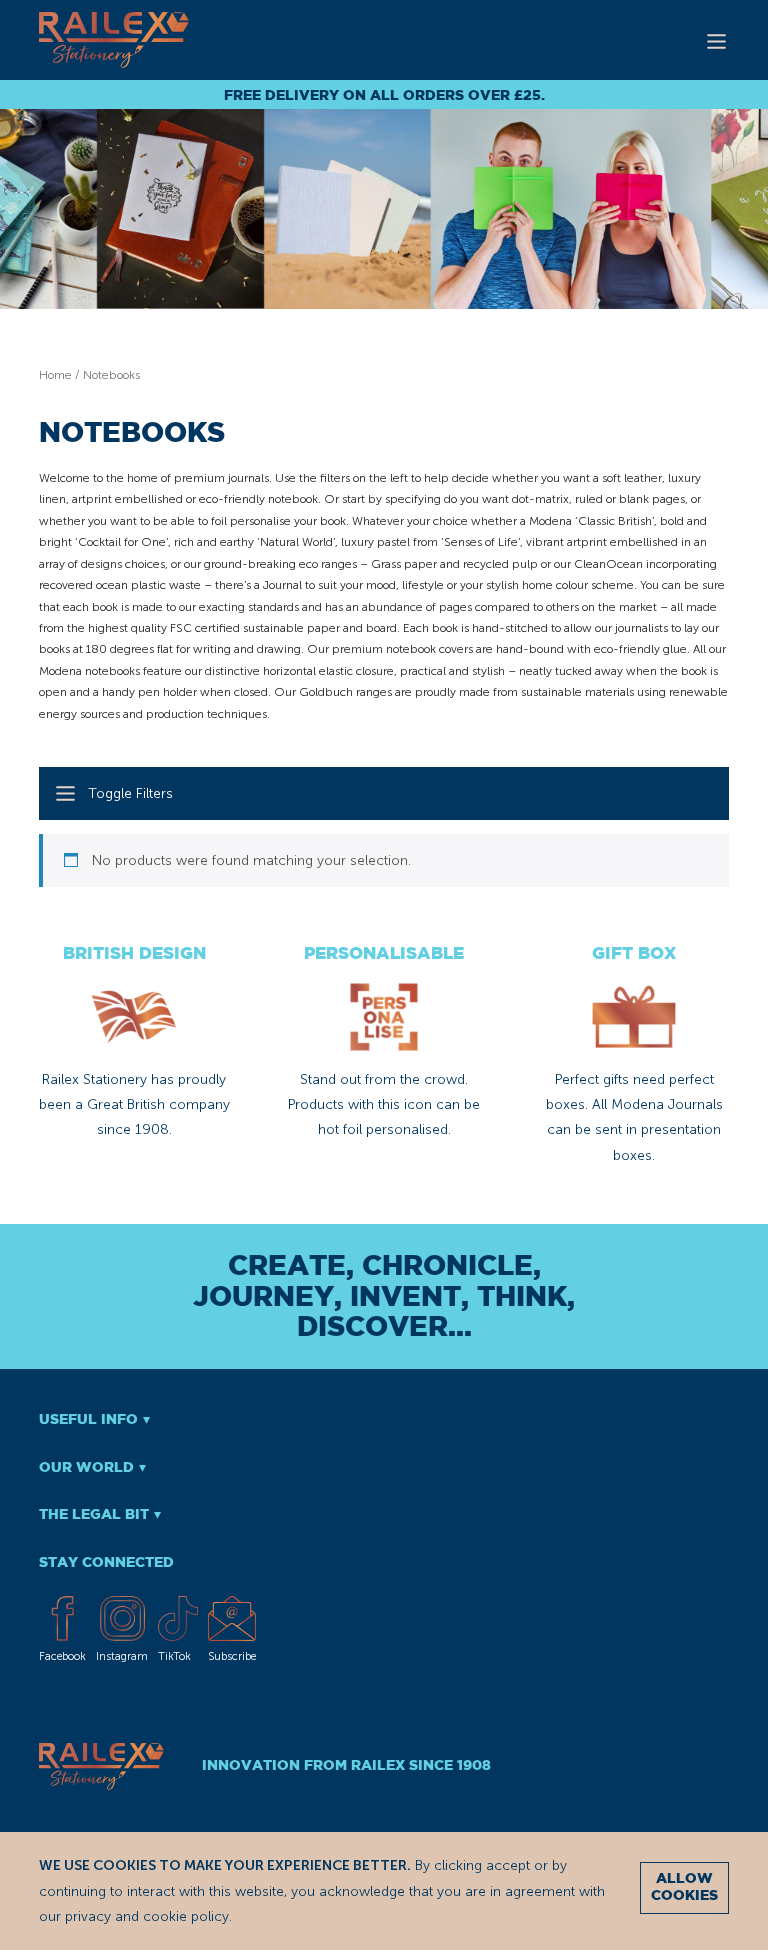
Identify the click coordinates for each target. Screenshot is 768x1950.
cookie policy (186, 1916)
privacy (88, 1916)
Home (55, 375)
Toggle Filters (130, 793)
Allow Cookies (684, 1887)
